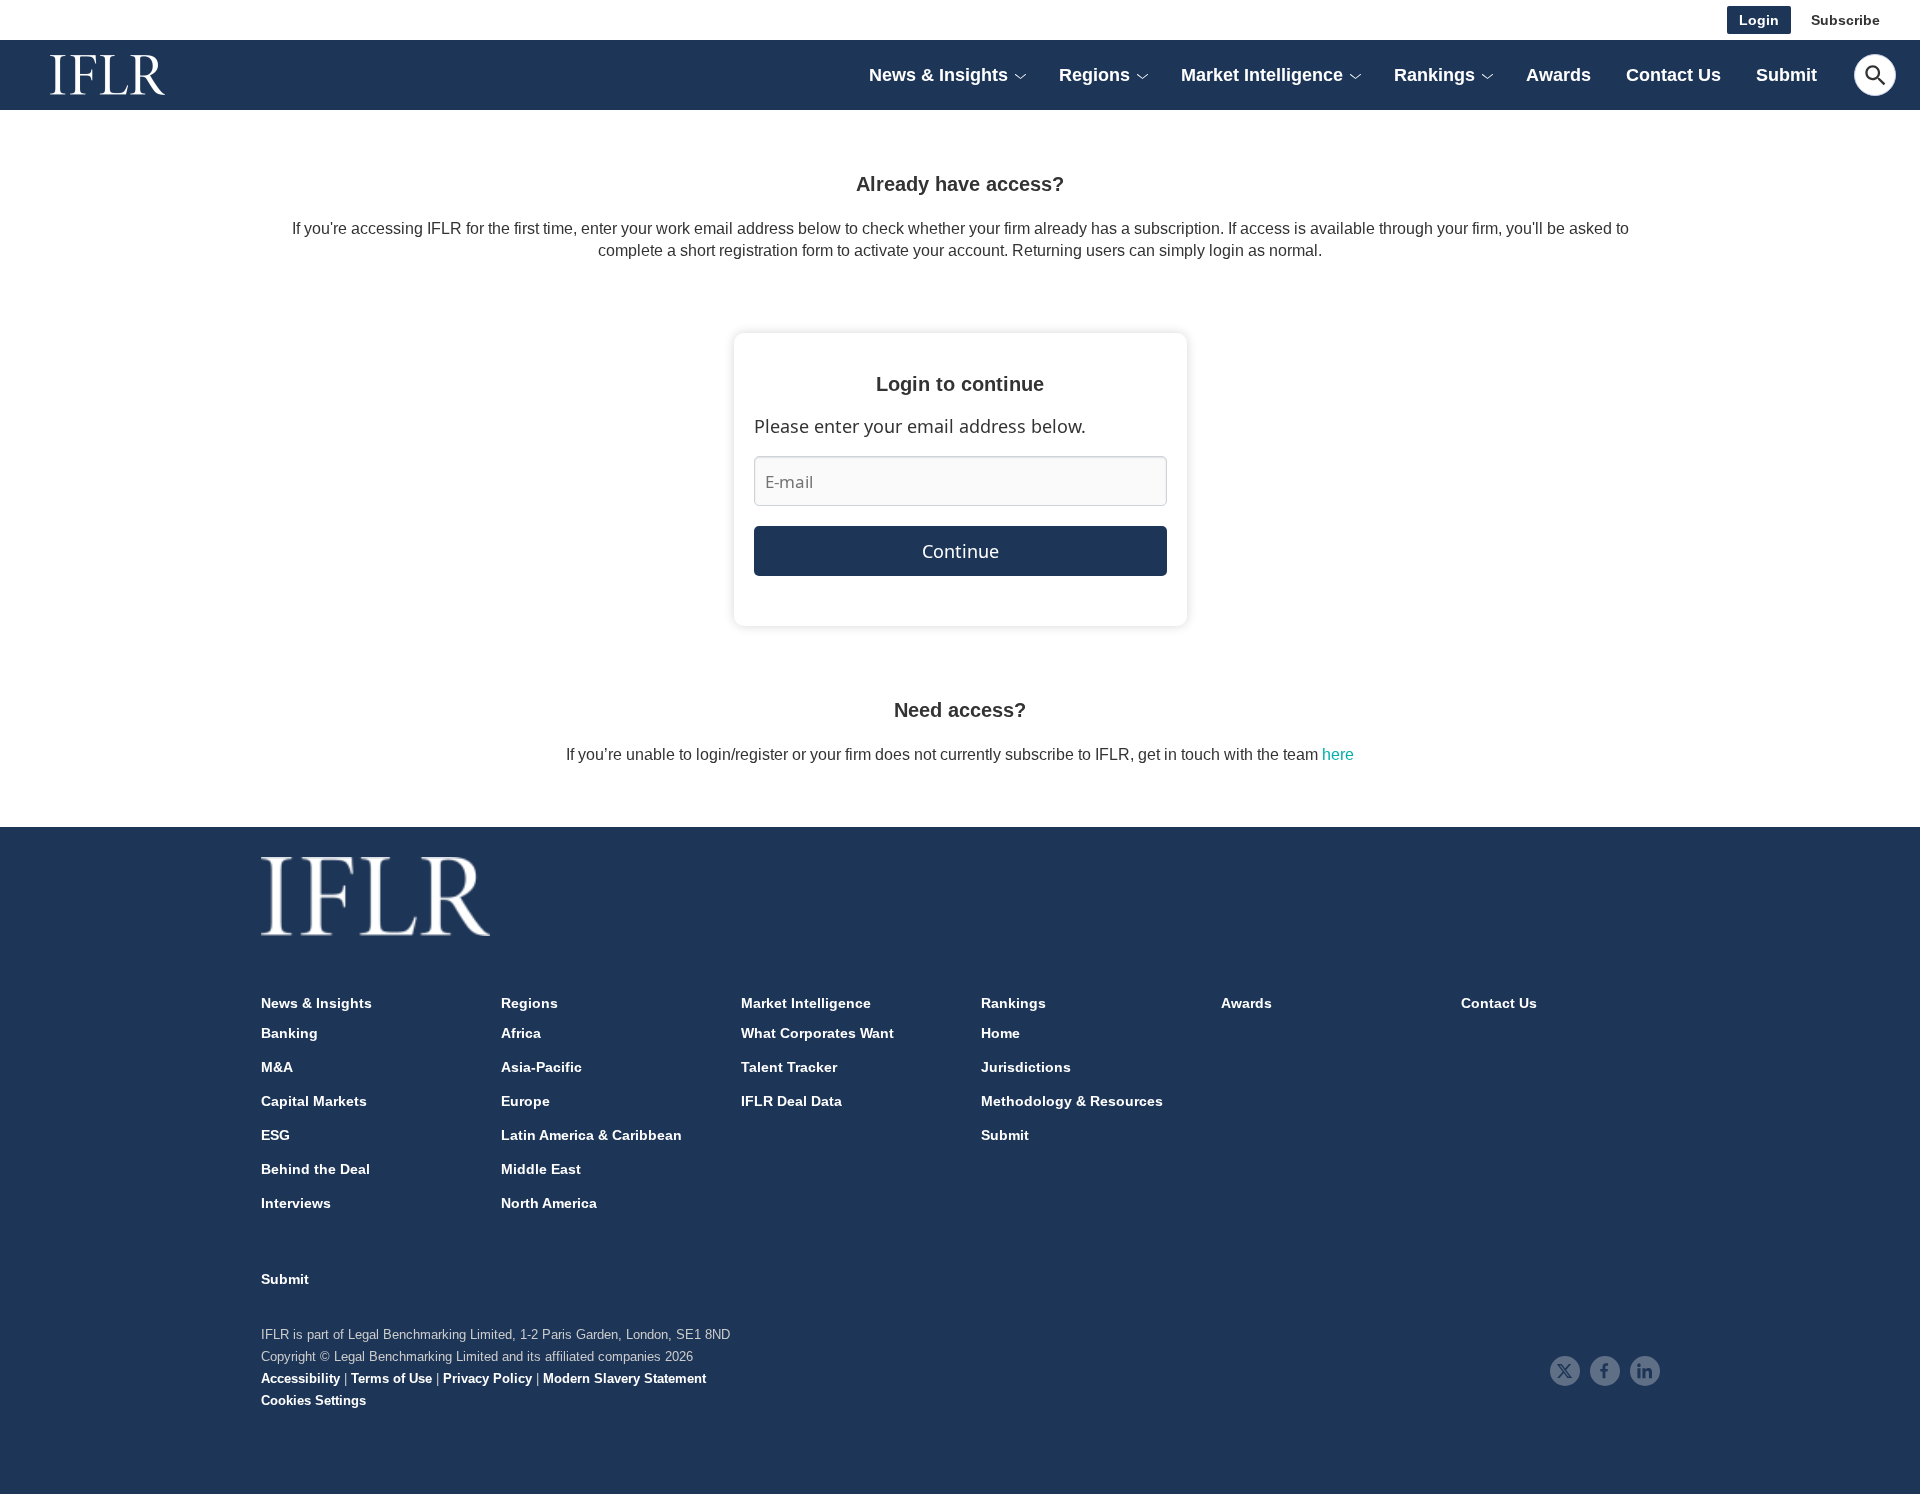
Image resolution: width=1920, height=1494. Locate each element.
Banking (289, 1033)
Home (1000, 1033)
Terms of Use (391, 1378)
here (1338, 754)
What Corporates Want (817, 1033)
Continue (960, 551)
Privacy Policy (487, 1378)
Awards (1558, 75)
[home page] (130, 75)
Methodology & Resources (1072, 1101)
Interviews (296, 1203)
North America (549, 1203)
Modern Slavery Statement (624, 1378)
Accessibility (300, 1378)
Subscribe (1845, 20)
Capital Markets (314, 1101)
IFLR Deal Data (791, 1101)
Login (1759, 20)
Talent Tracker (789, 1067)
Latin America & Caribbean (591, 1135)
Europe (525, 1101)
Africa (521, 1033)
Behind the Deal (315, 1169)
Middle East (541, 1169)
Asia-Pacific (541, 1067)
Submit (1786, 75)
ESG (275, 1135)
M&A (277, 1067)
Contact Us (1673, 75)
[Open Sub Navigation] (1020, 75)
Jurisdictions (1026, 1067)
